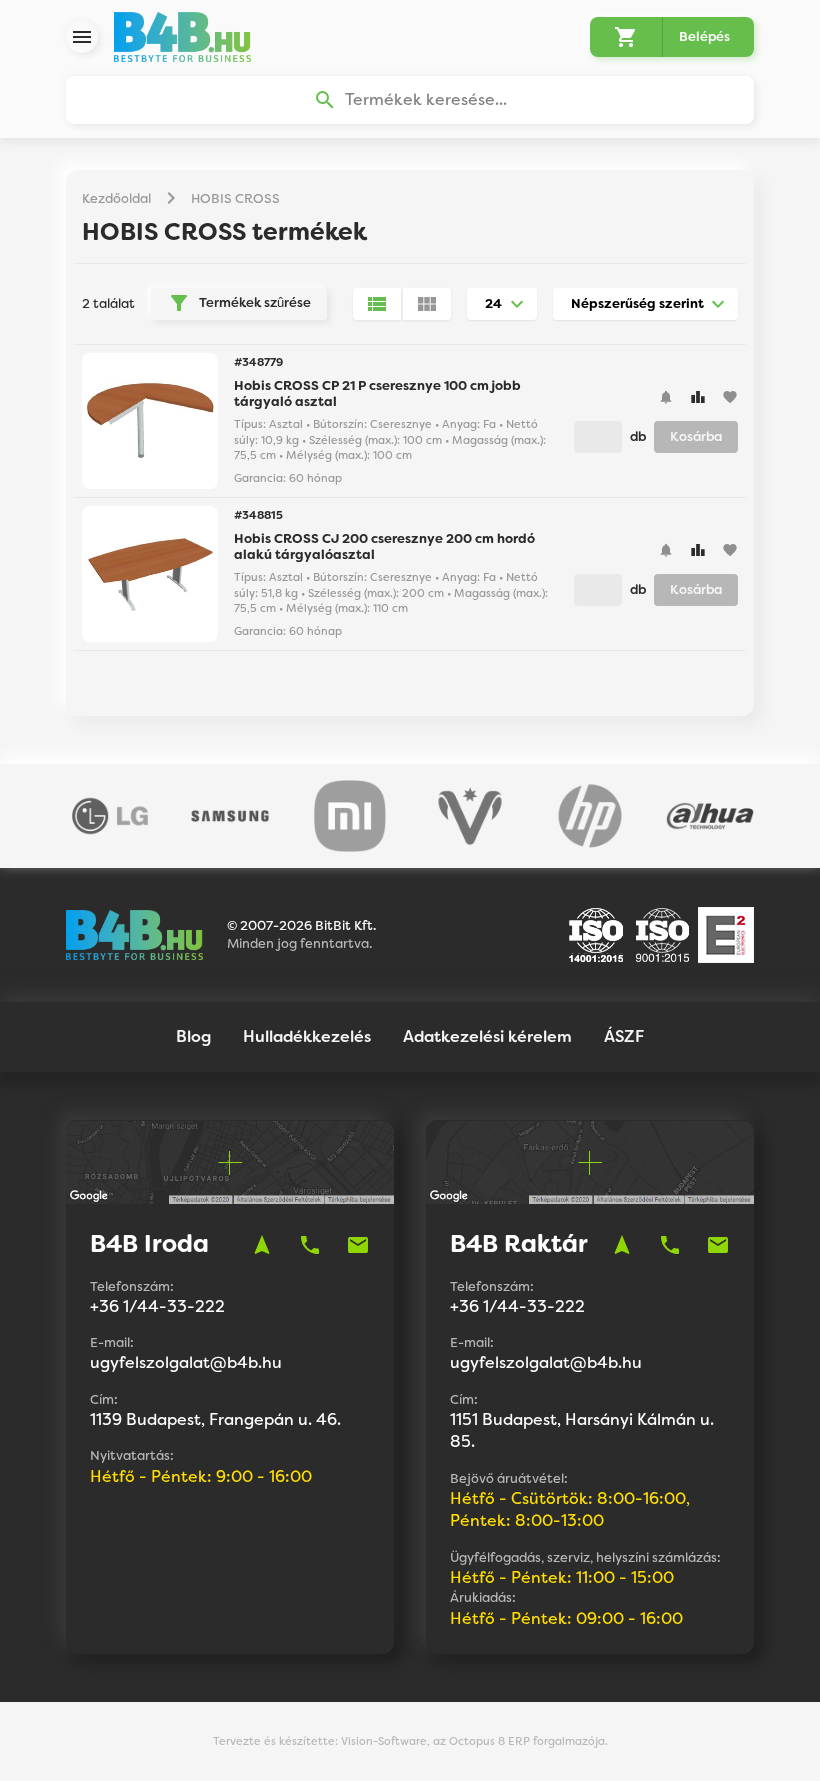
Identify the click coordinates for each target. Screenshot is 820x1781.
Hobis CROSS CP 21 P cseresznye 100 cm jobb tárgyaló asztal (377, 393)
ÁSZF (624, 1036)
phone (310, 1245)
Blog (193, 1036)
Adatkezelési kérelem (487, 1036)
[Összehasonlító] (698, 397)
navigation (262, 1245)
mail (358, 1245)
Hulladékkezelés (307, 1036)
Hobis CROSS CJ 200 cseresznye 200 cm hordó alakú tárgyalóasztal (384, 546)
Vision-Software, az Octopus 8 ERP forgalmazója (473, 1741)
